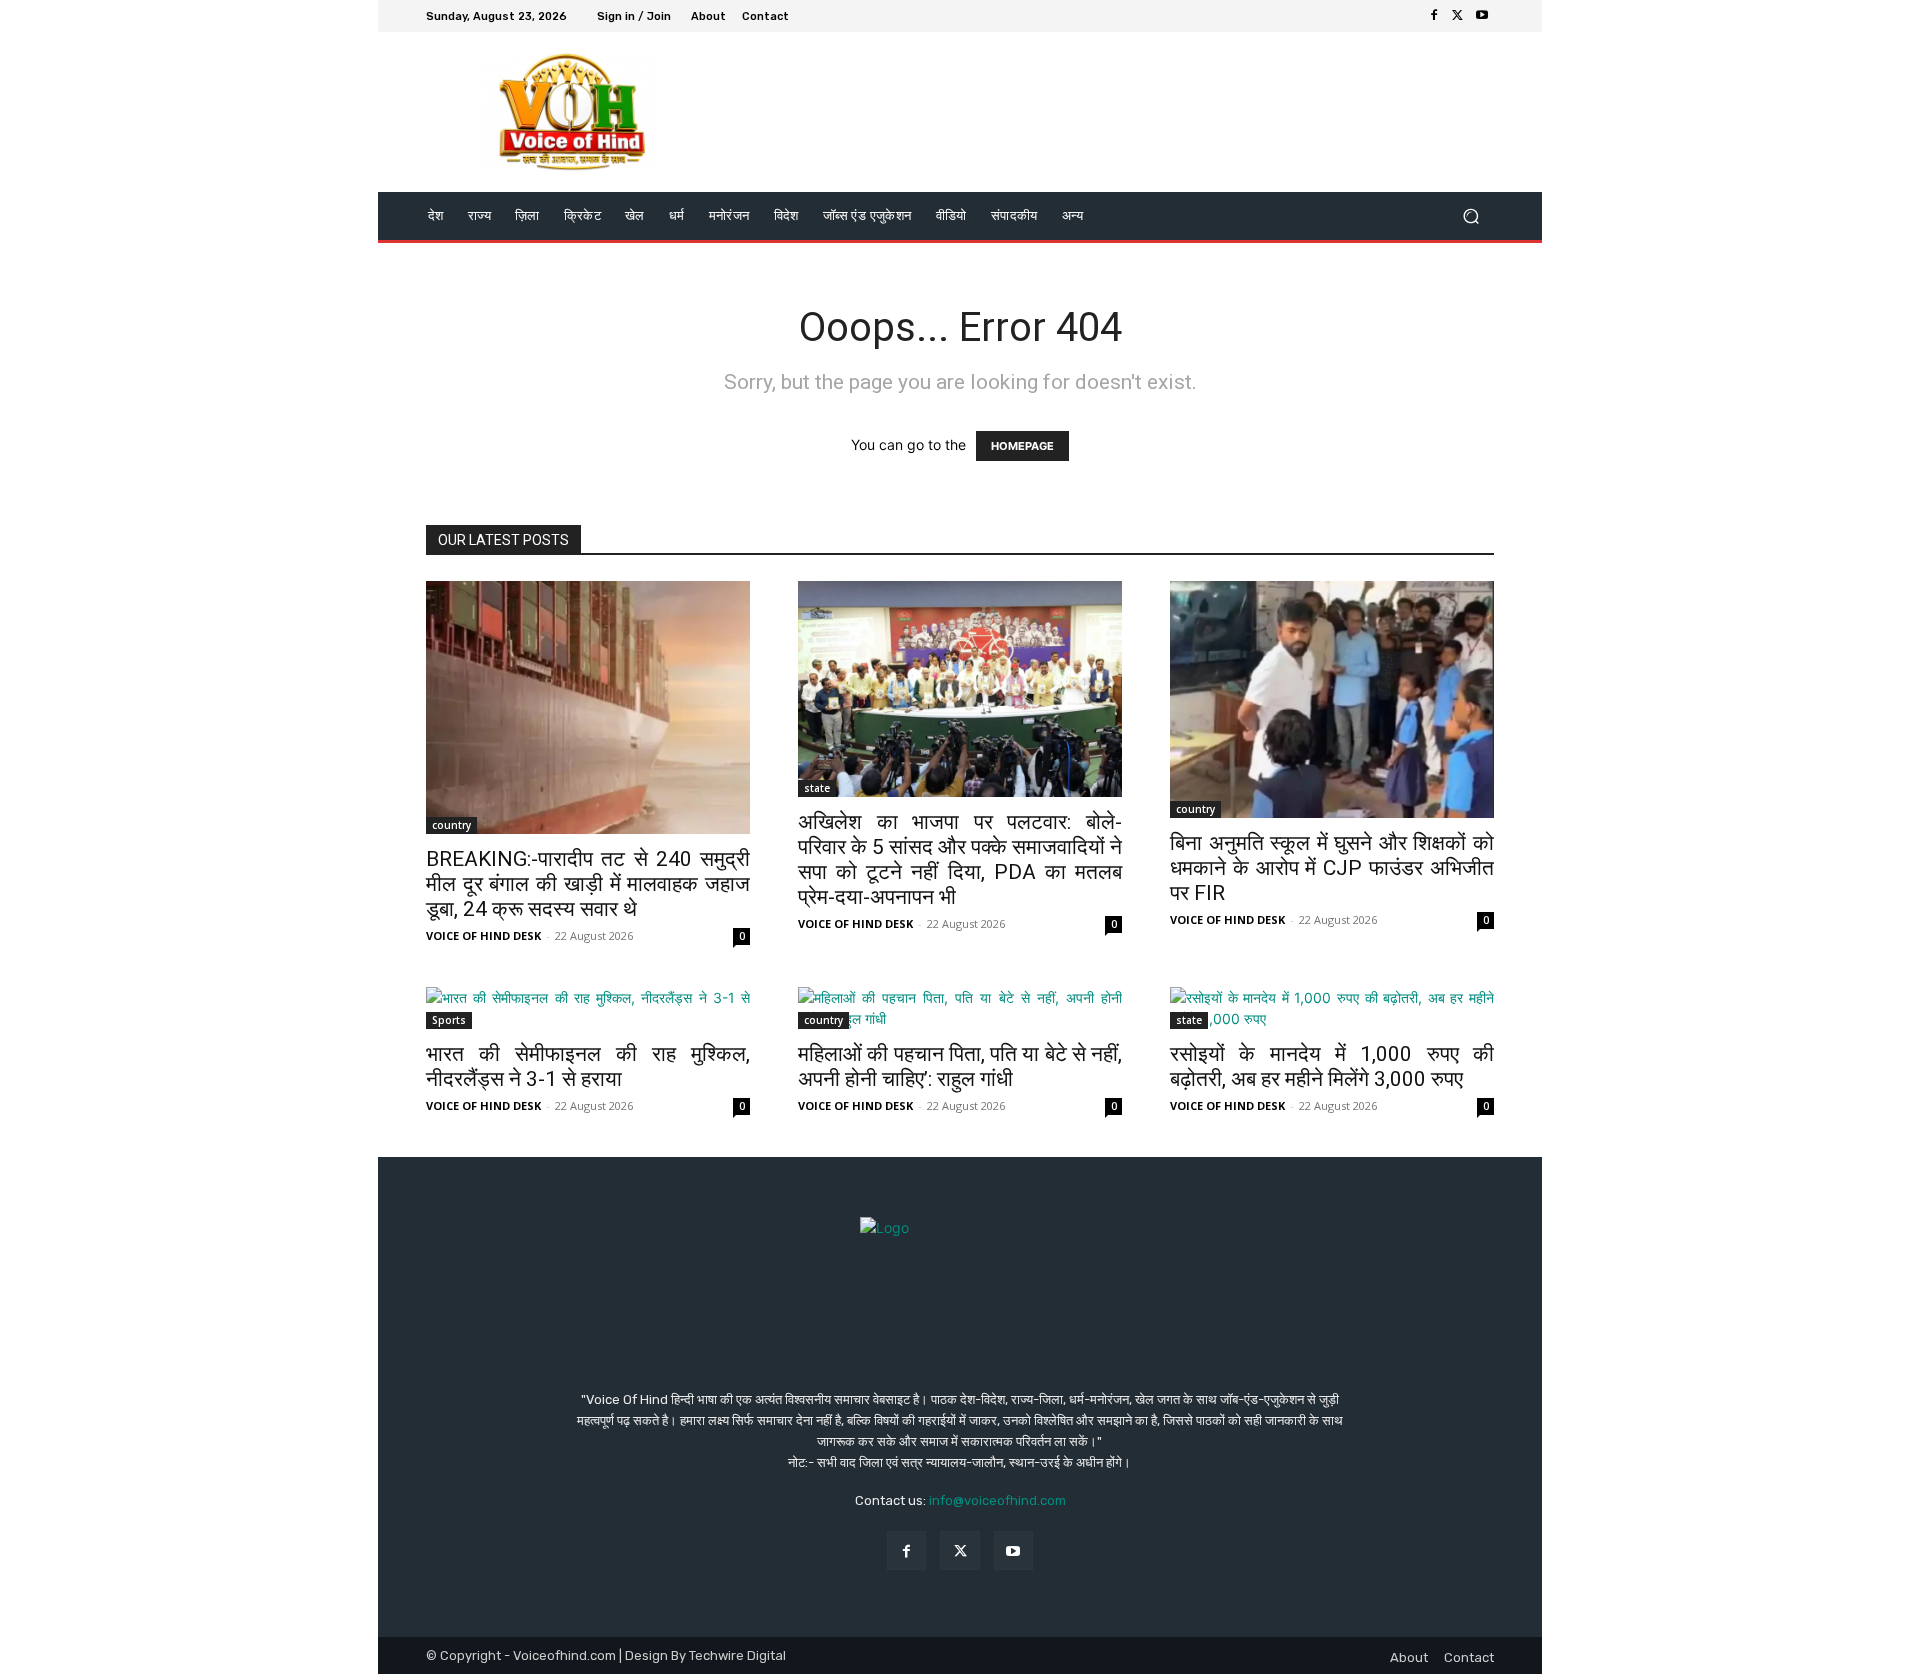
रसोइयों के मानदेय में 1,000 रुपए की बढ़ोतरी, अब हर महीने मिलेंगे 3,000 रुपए (1332, 1066)
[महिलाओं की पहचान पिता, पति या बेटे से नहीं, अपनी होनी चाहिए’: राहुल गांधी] (960, 1008)
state (817, 788)
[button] (1470, 216)
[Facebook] (1434, 16)
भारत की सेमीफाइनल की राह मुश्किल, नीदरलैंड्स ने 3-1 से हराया (588, 1066)
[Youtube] (1482, 16)
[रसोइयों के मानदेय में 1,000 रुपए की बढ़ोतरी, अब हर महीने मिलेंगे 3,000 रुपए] (1332, 1008)
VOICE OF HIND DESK (483, 935)
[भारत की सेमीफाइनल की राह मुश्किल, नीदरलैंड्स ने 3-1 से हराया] (588, 1008)
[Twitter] (1458, 16)
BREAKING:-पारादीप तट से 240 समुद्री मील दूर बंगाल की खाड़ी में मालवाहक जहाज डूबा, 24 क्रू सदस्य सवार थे (588, 884)
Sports (449, 1020)
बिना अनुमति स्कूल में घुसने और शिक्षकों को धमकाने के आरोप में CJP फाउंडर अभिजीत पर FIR (1332, 868)
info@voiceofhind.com (997, 1500)
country (451, 825)
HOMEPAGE (1022, 446)
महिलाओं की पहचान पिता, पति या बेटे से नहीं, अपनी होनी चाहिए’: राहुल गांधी (960, 1066)
